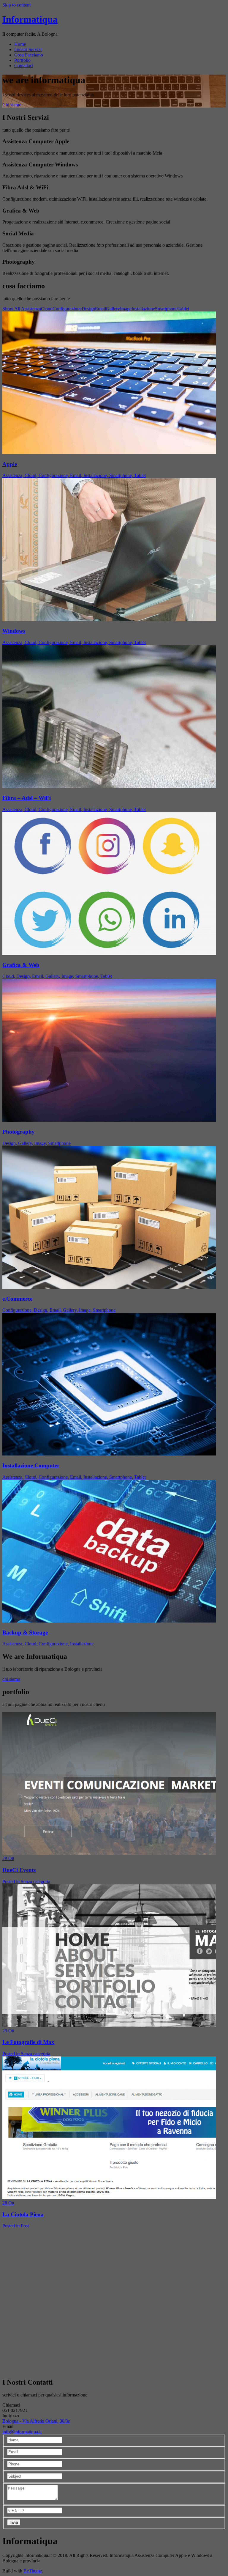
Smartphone (166, 309)
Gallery (113, 309)
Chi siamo (12, 105)
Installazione (143, 309)
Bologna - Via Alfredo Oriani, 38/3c (36, 2421)
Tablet (183, 309)
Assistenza (31, 309)
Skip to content (16, 5)
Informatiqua (30, 19)
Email (100, 309)
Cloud (47, 309)
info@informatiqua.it (22, 2432)
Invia (14, 2522)
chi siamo (11, 1679)
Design (88, 309)
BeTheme (33, 2571)
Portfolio (22, 60)
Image (126, 309)
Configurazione (67, 309)
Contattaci (24, 66)
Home (20, 44)
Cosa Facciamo (29, 55)
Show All (11, 309)
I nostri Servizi (28, 49)
